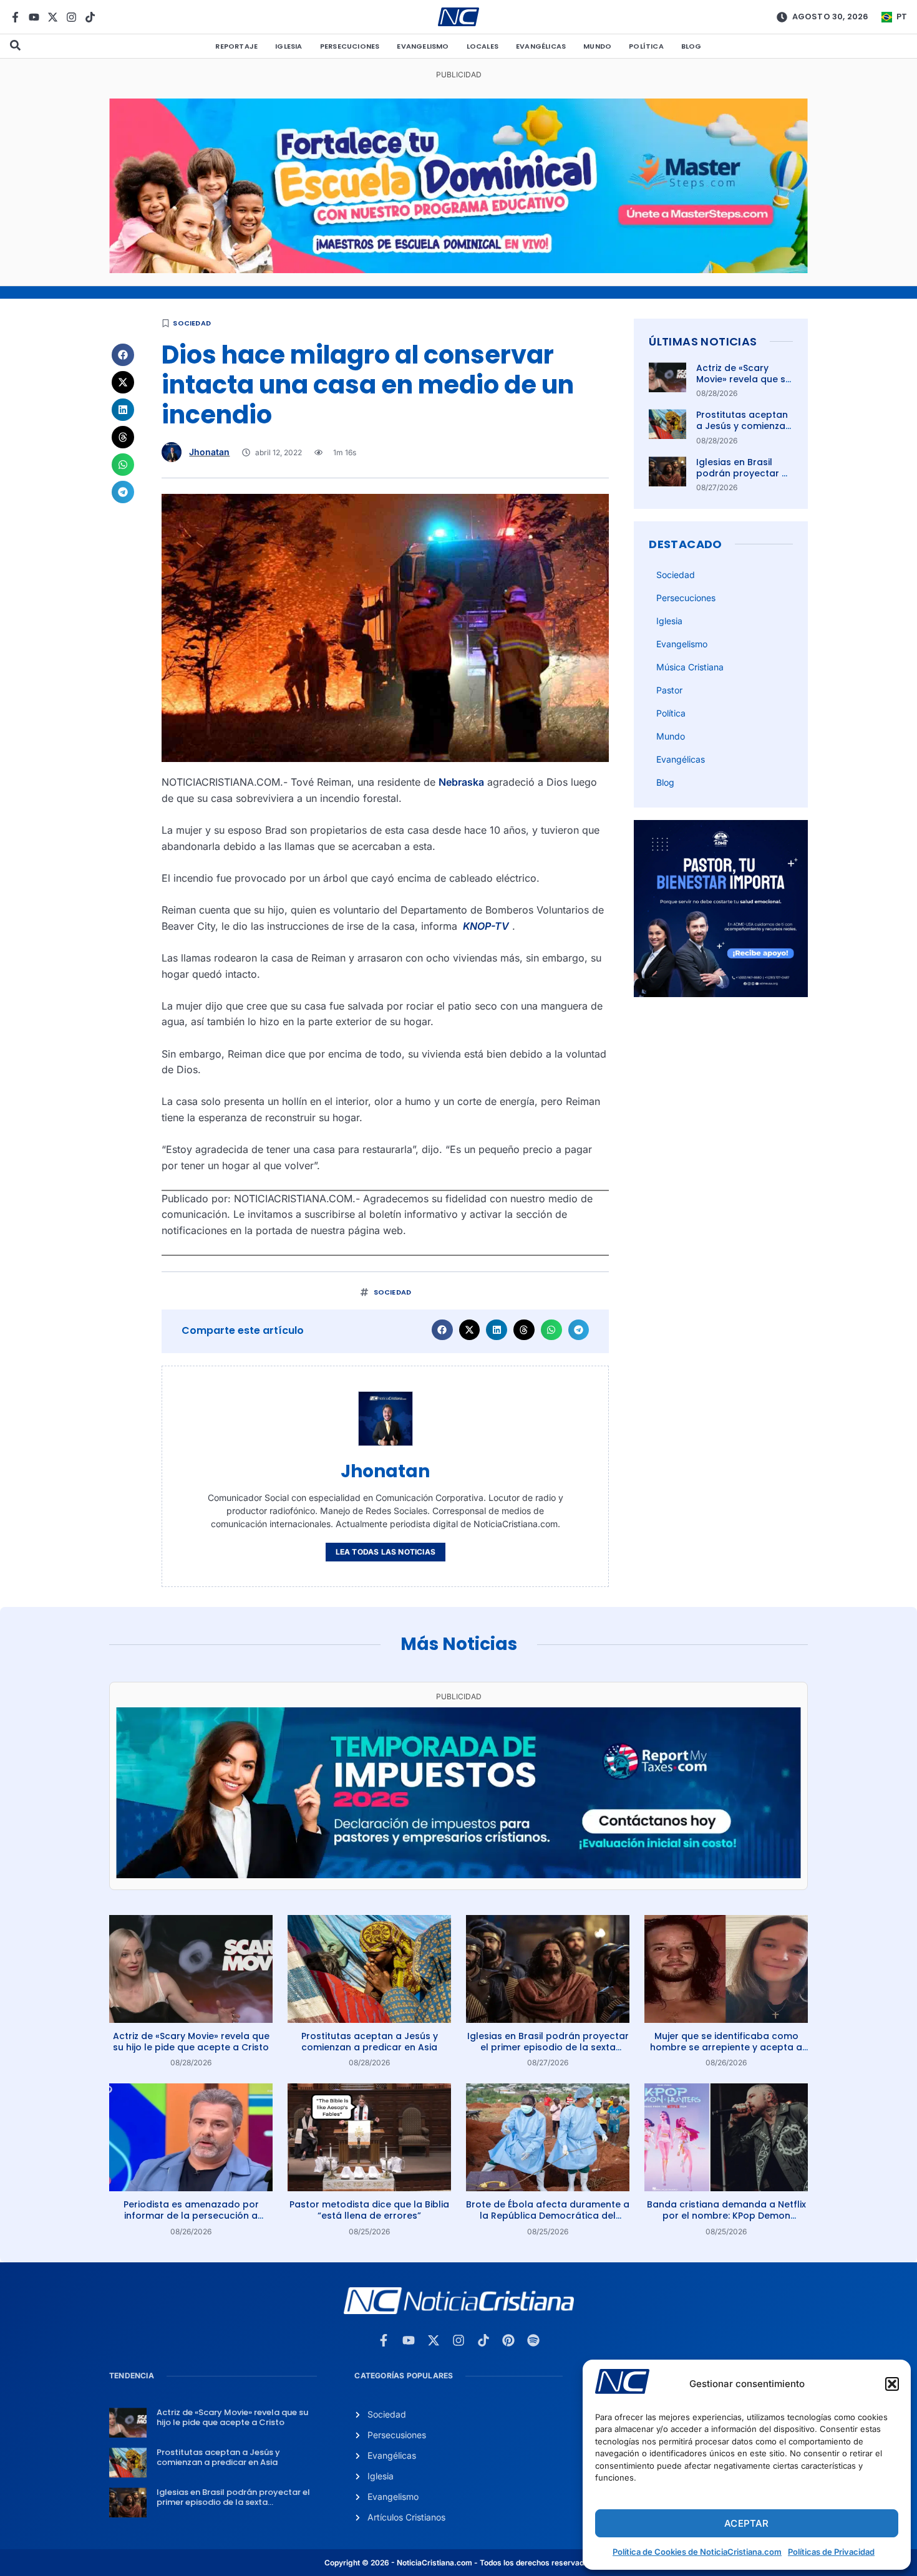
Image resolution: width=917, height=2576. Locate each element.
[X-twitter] (53, 17)
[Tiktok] (90, 17)
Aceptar (746, 2523)
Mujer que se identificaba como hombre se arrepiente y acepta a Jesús (726, 2047)
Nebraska (461, 782)
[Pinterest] (508, 2340)
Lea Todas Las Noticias (386, 1552)
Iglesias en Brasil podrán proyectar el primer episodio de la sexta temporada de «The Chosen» (548, 2047)
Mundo (597, 46)
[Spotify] (533, 2340)
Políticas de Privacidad (831, 2552)
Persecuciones (350, 46)
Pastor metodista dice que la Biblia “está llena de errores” (369, 2210)
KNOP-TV (485, 926)
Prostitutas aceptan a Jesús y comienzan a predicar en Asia (744, 426)
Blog (691, 46)
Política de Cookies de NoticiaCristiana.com (697, 2552)
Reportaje (236, 46)
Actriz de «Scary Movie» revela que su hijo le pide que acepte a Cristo (744, 385)
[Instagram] (71, 17)
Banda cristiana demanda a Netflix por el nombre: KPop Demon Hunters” (726, 2216)
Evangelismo (423, 46)
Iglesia (289, 46)
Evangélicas (541, 46)
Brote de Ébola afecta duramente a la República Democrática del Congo (548, 2216)
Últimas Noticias (703, 341)
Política (646, 46)
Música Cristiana (690, 667)
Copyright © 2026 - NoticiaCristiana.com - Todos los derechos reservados (458, 2563)
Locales (483, 46)
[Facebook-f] (15, 17)
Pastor (669, 690)
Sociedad (192, 323)
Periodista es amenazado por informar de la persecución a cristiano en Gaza (191, 2216)
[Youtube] (34, 17)
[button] (892, 2384)
